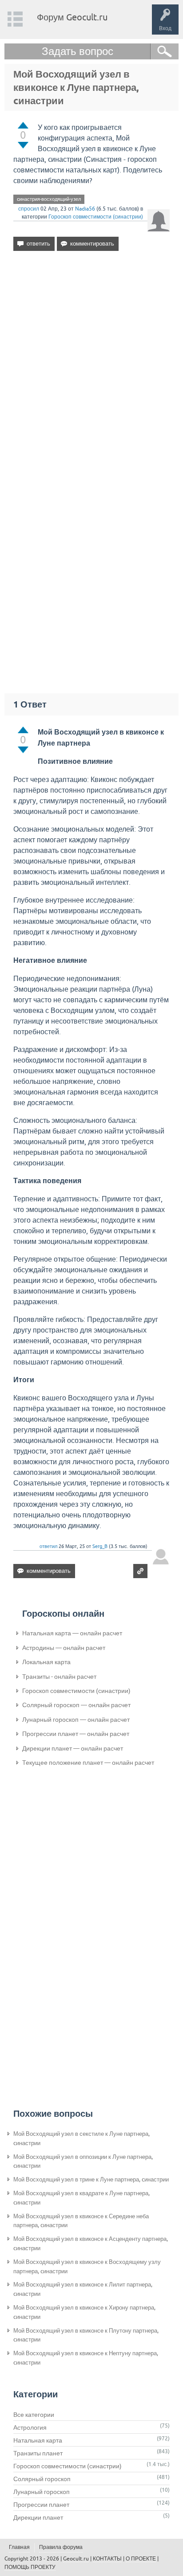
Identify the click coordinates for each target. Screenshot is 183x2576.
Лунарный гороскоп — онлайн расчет (76, 1720)
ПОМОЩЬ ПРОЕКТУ (30, 2567)
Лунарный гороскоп (42, 2492)
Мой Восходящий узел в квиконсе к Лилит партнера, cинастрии (83, 2289)
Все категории (34, 2415)
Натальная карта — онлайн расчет (72, 1633)
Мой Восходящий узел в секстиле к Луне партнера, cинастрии (82, 2138)
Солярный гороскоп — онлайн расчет (76, 1705)
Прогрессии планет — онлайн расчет (76, 1734)
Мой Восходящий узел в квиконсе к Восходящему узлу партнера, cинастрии (87, 2267)
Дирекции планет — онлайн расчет (73, 1748)
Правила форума (61, 2547)
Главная (19, 2547)
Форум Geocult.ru (72, 17)
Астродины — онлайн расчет (64, 1648)
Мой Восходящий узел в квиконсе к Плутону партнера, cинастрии (86, 2335)
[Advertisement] (91, 364)
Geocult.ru (76, 2559)
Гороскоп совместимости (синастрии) (96, 217)
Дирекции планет (38, 2517)
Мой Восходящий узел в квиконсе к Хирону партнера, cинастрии (84, 2312)
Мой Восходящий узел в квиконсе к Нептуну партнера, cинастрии (86, 2358)
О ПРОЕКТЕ (141, 2559)
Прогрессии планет (41, 2505)
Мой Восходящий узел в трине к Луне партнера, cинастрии (91, 2179)
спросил (29, 209)
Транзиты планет (38, 2453)
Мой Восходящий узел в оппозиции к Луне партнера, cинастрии (83, 2162)
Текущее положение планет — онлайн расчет (88, 1763)
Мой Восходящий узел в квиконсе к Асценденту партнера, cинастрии (91, 2244)
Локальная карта (46, 1662)
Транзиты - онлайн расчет (59, 1677)
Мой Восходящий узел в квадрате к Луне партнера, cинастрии (82, 2198)
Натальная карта (38, 2440)
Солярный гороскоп (42, 2479)
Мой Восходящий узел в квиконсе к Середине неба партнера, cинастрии (81, 2221)
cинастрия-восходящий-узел (49, 199)
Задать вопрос (78, 51)
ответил (48, 1546)
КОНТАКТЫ (107, 2559)
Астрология (30, 2427)
